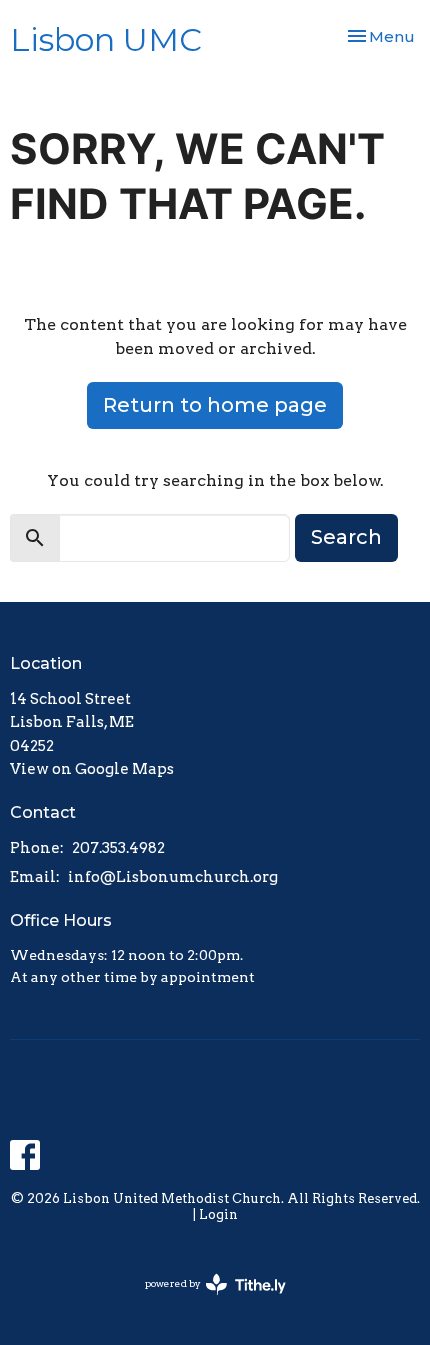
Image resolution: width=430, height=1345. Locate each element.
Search (346, 537)
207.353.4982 (118, 848)
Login (218, 1214)
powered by (205, 1300)
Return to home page (215, 405)
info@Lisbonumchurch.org (173, 877)
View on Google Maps (92, 769)
